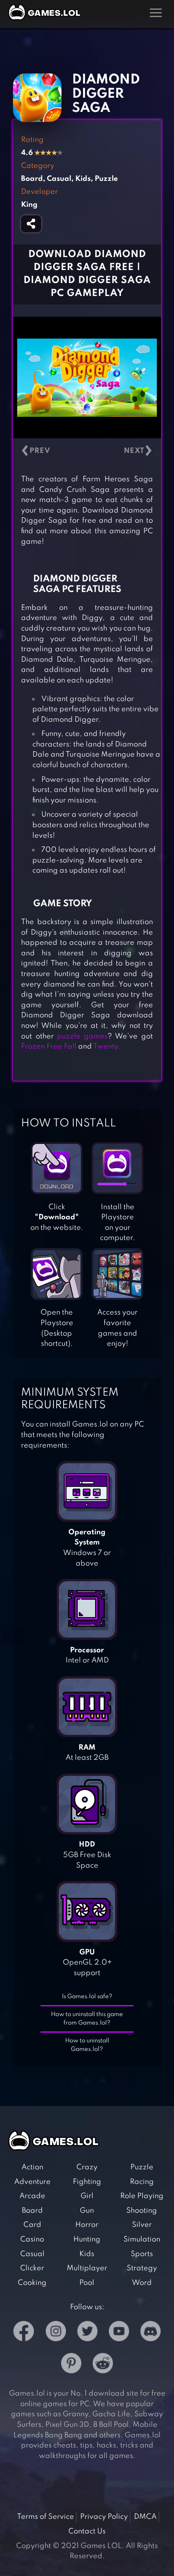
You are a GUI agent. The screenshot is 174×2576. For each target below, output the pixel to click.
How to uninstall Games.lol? (87, 2045)
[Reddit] (103, 2365)
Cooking (32, 2283)
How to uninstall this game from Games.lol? (87, 2019)
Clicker (32, 2268)
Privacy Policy (104, 2517)
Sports (142, 2254)
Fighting (87, 2182)
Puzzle (142, 2167)
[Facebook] (24, 2333)
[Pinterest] (71, 2365)
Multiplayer (87, 2268)
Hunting (87, 2239)
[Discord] (151, 2333)
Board (32, 2211)
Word (142, 2283)
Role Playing (142, 2196)
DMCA (145, 2517)
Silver (142, 2225)
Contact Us (87, 2531)
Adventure (32, 2182)
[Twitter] (87, 2333)
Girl (87, 2196)
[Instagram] (56, 2333)
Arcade (32, 2196)
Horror (87, 2225)
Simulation (142, 2239)
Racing (142, 2182)
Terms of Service (46, 2517)
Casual (32, 2254)
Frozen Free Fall (49, 1047)
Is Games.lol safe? (87, 1997)
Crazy (87, 2167)
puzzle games (82, 1036)
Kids (87, 2254)
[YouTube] (119, 2333)
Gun (87, 2211)
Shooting (142, 2211)
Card (32, 2225)
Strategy (142, 2268)
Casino (32, 2239)
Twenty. (107, 1047)
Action (32, 2167)
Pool (87, 2283)
